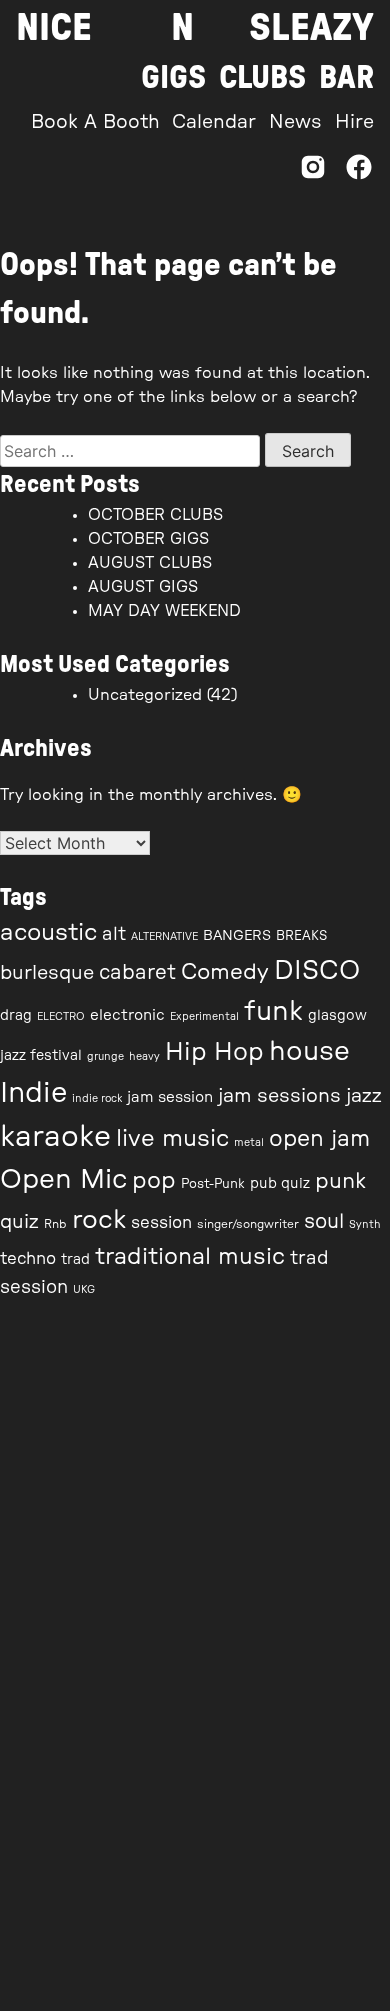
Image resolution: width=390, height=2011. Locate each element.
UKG (84, 1289)
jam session (170, 1097)
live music (172, 1139)
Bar (346, 78)
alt (114, 934)
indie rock (97, 1098)
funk (273, 1011)
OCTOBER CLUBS (155, 515)
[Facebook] (359, 172)
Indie (33, 1093)
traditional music (190, 1256)
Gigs (173, 78)
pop (154, 1180)
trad (75, 1260)
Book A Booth (95, 122)
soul (324, 1222)
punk (340, 1181)
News (295, 122)
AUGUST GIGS (143, 587)
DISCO (317, 971)
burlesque (47, 973)
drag (16, 1016)
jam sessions (279, 1096)
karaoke (55, 1137)
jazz (364, 1096)
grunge (105, 1056)
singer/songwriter (248, 1224)
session (161, 1223)
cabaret (137, 973)
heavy (144, 1056)
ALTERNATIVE (164, 936)
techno (28, 1259)
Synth (365, 1224)
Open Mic (63, 1179)
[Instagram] (313, 172)
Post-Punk (213, 1184)
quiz (19, 1222)
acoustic (48, 933)
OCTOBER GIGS (148, 539)
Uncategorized (145, 695)
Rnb (55, 1224)
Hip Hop (214, 1052)
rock (99, 1220)
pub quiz (280, 1184)
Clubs (262, 78)
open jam (319, 1139)
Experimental (204, 1016)
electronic (127, 1015)
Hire (354, 122)
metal (249, 1142)
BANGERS (237, 936)
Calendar (214, 122)
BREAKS (301, 936)
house (309, 1051)
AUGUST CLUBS (150, 563)
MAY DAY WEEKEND (164, 611)
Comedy (225, 972)
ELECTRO (61, 1016)
